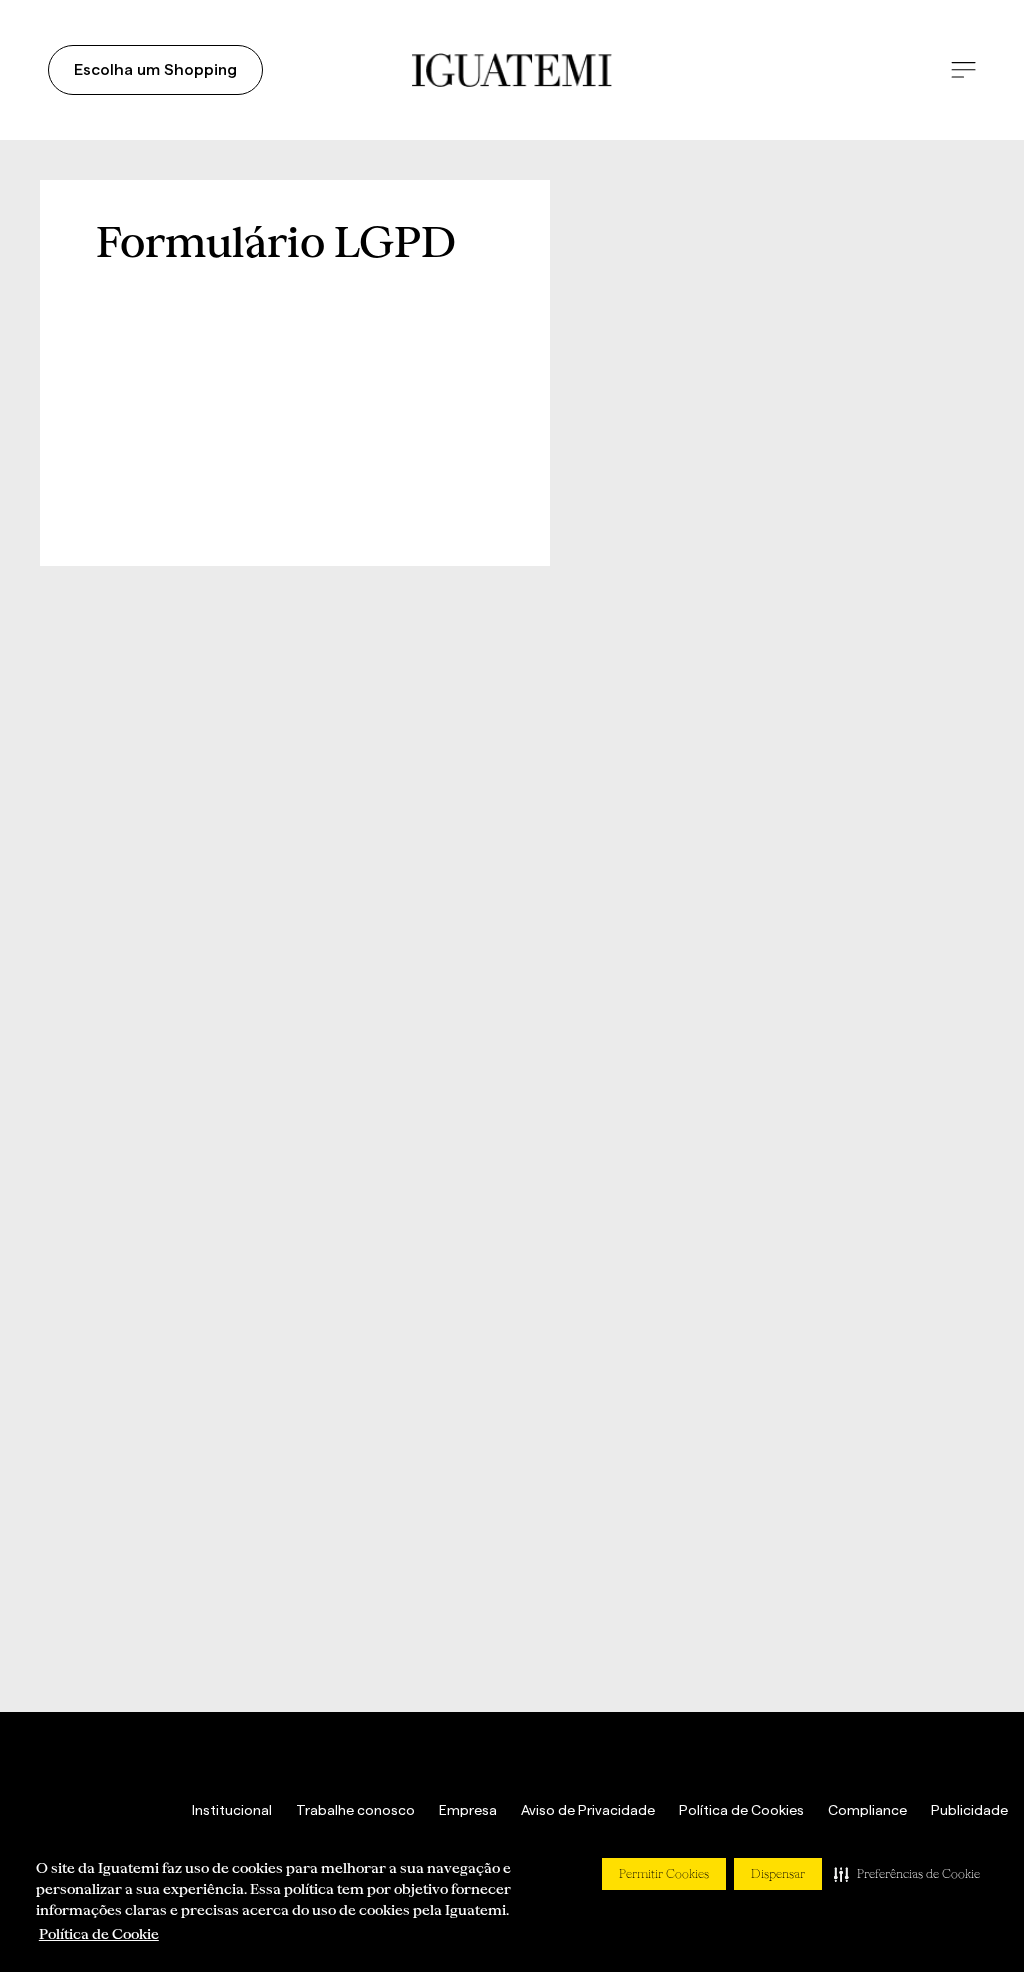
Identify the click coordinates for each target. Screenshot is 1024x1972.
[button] (907, 1874)
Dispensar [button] (778, 1874)
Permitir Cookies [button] (664, 1874)
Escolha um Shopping (155, 70)
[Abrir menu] (963, 70)
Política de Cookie (99, 1934)
